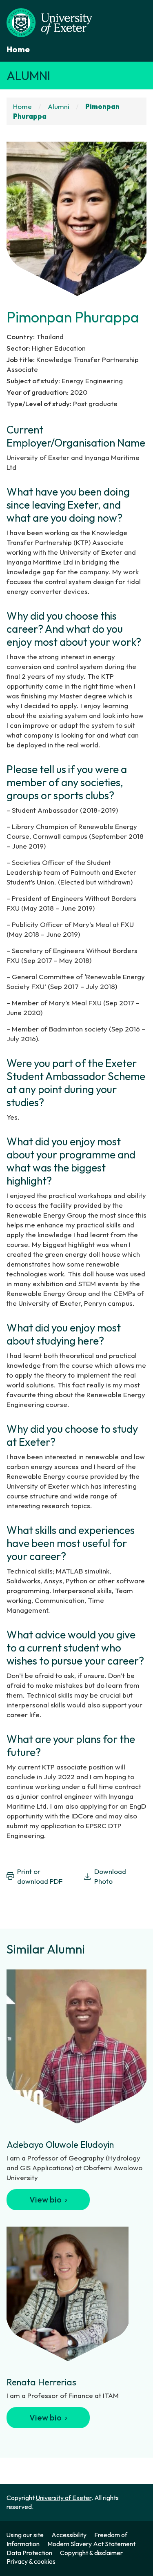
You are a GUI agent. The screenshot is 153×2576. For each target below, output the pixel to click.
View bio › (48, 2199)
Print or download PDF (40, 1876)
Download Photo (110, 1876)
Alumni (28, 76)
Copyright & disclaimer (91, 2553)
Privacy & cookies (31, 2561)
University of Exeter (64, 2498)
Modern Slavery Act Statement (91, 2544)
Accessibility (69, 2535)
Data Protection (29, 2553)
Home (18, 49)
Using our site (25, 2535)
